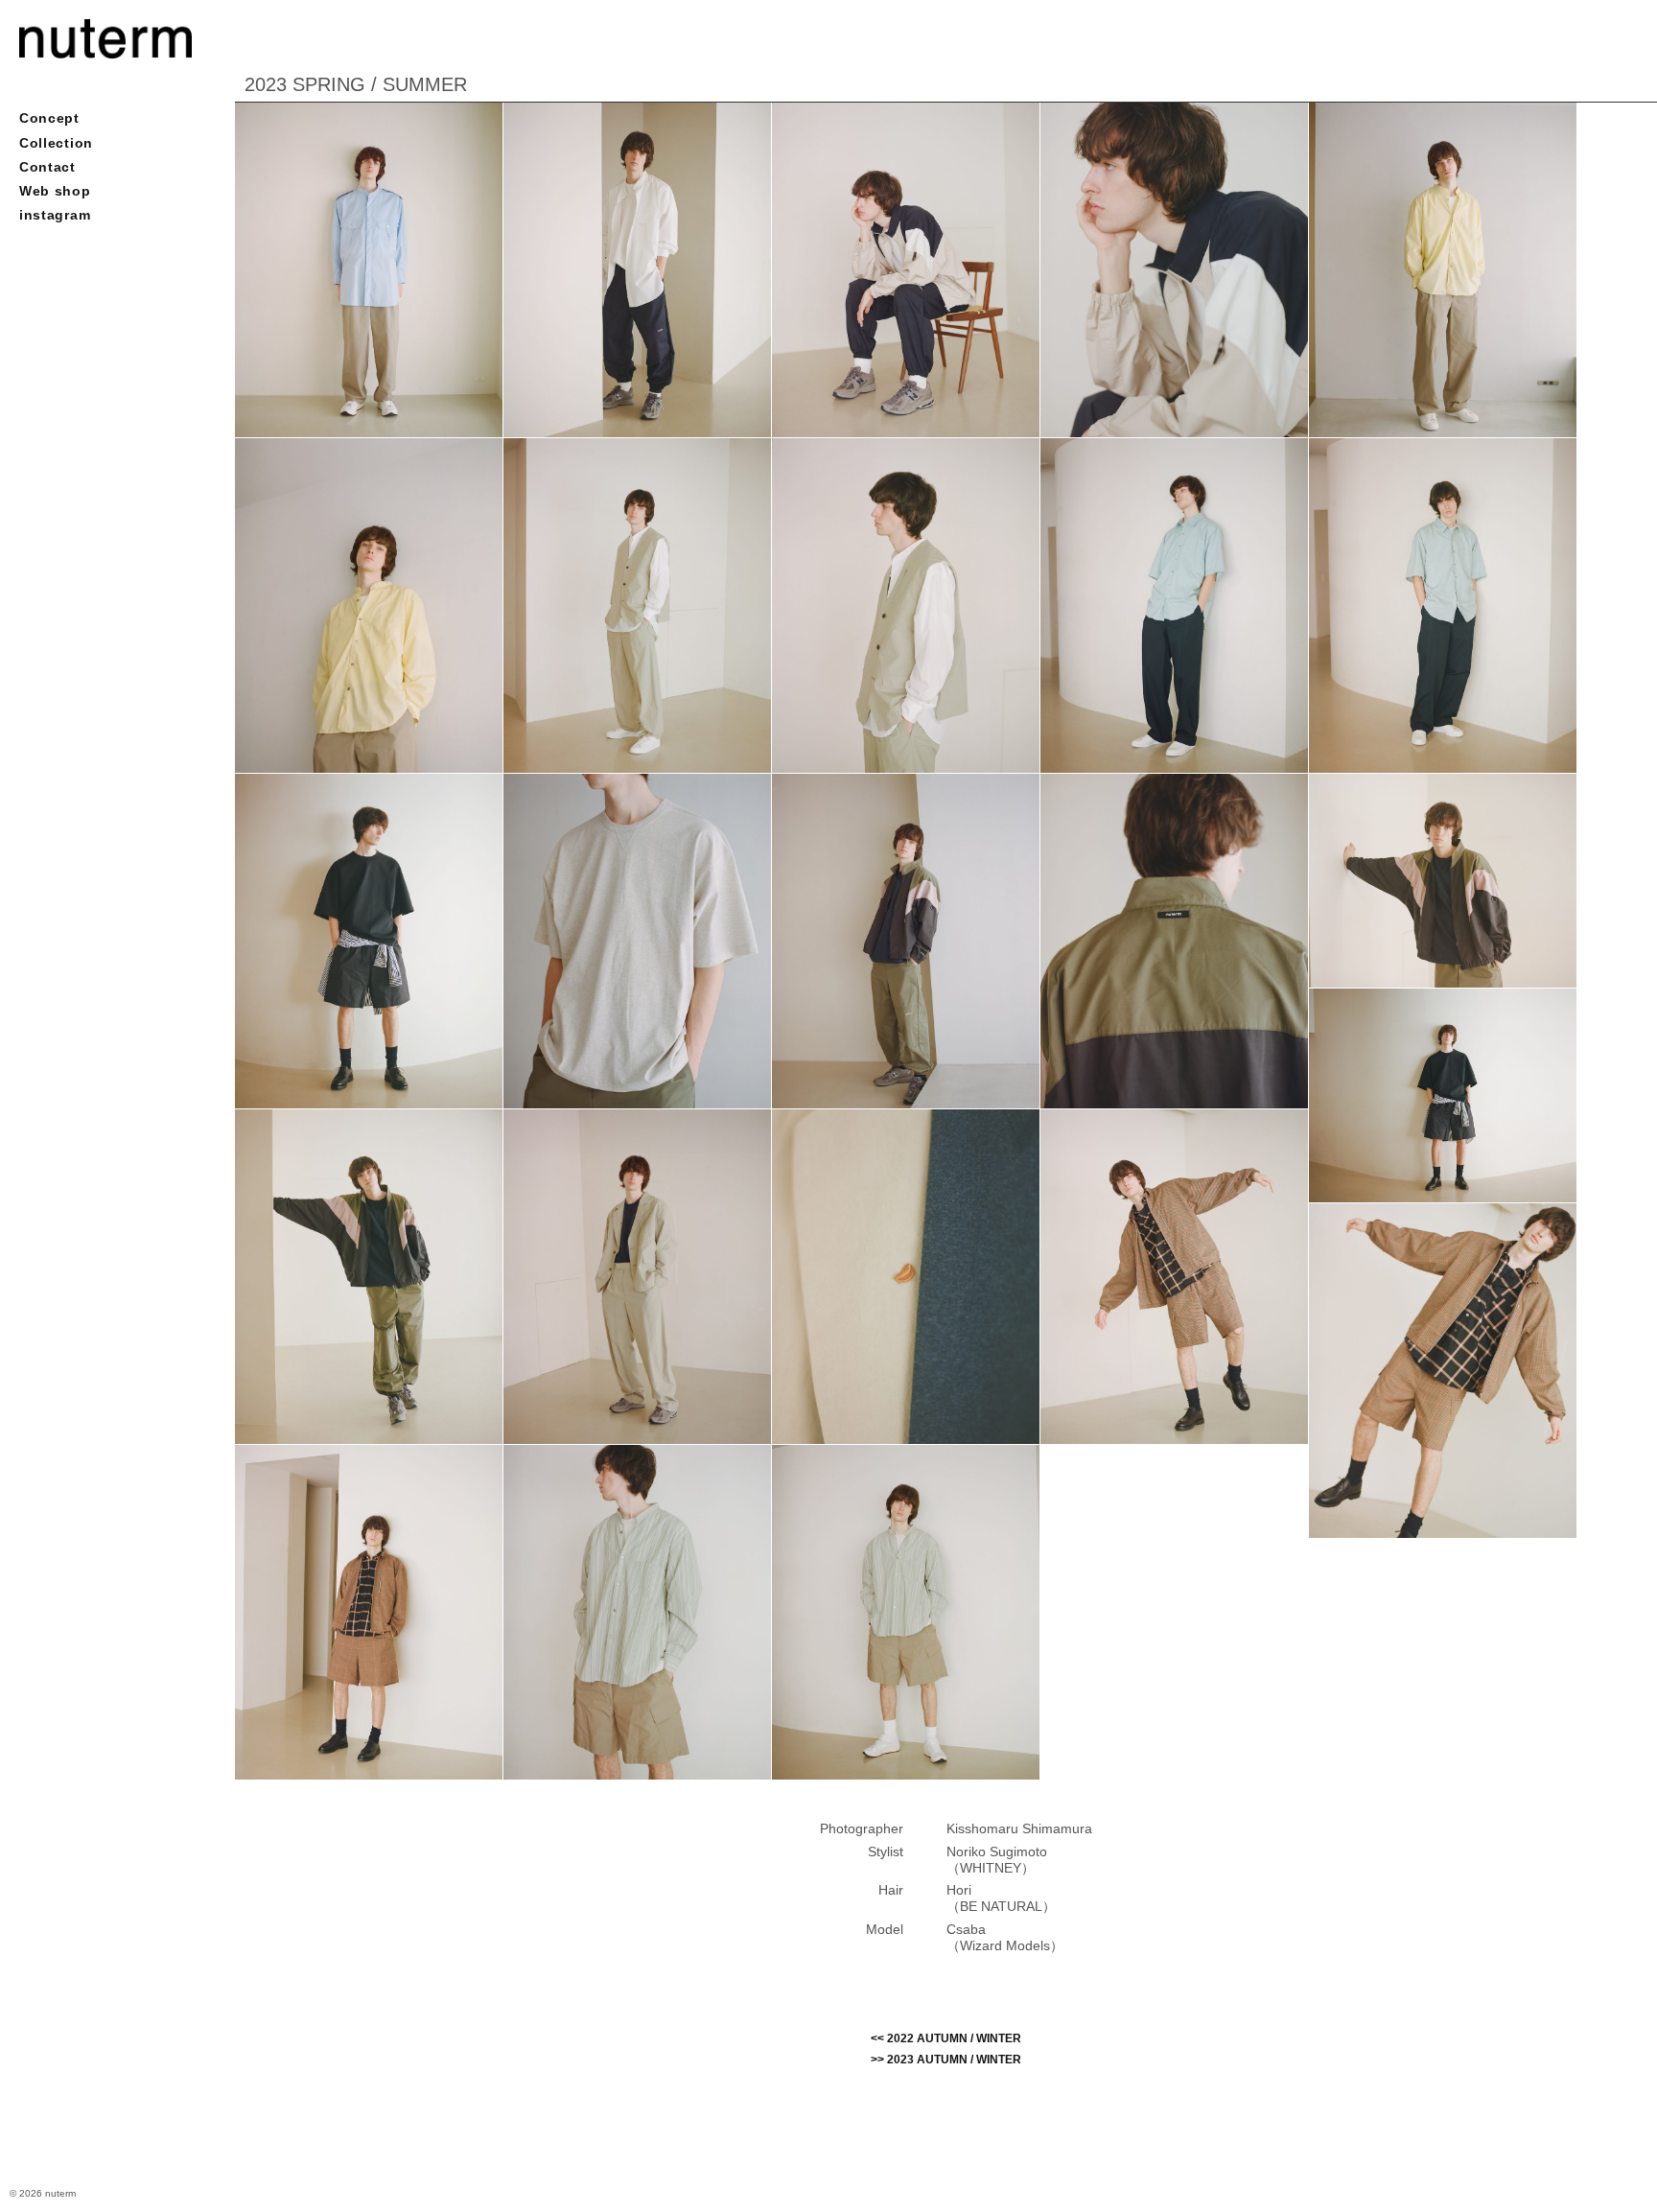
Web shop (55, 191)
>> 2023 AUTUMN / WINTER (946, 2060)
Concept (49, 118)
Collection (56, 143)
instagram (55, 215)
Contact (47, 167)
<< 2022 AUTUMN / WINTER (946, 2038)
